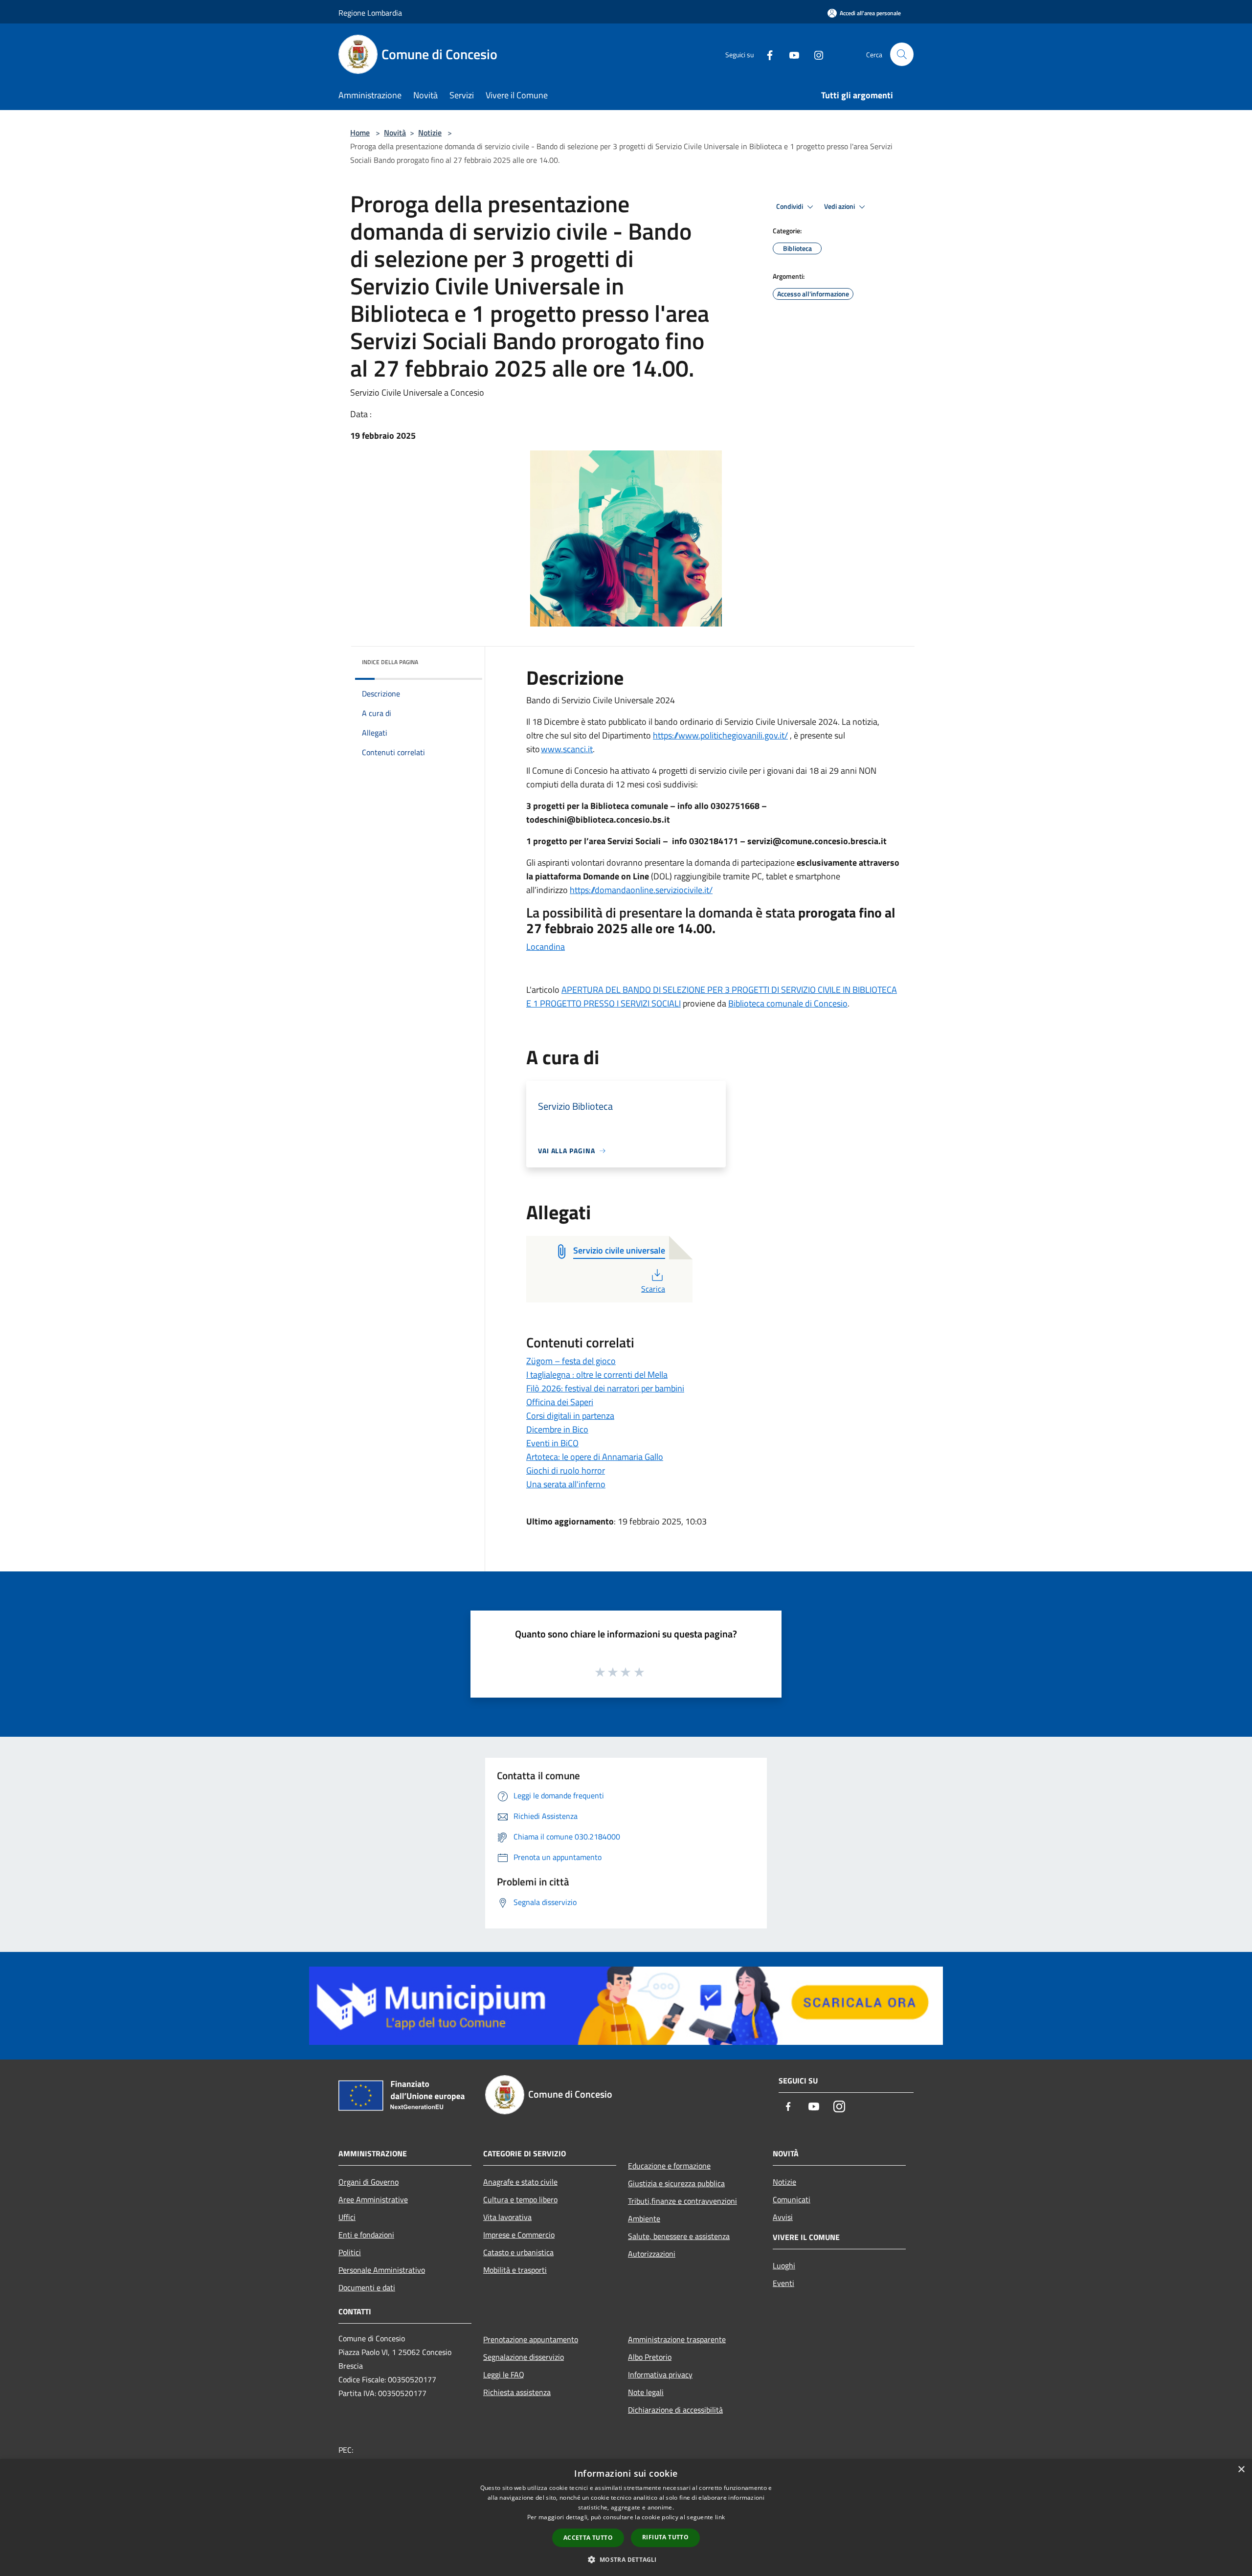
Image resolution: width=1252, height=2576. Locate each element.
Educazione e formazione (669, 2166)
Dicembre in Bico (557, 1429)
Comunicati (792, 2199)
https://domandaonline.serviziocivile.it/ (641, 890)
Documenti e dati (367, 2287)
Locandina (546, 947)
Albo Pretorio (650, 2357)
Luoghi (784, 2265)
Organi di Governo (369, 2182)
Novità (395, 133)
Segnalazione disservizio (524, 2357)
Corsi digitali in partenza (570, 1416)
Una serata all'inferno (566, 1484)
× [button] (1241, 2470)
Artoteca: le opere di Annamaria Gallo (595, 1457)
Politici (350, 2252)
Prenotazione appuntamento (531, 2339)
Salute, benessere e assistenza (679, 2236)
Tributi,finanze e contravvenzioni (682, 2201)
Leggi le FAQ (504, 2374)
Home (360, 133)
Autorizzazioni (652, 2254)
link (720, 2517)
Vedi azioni (840, 206)
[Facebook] (766, 54)
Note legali (646, 2392)
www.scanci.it (567, 749)
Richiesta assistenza (517, 2392)
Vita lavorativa (507, 2217)
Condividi (790, 206)
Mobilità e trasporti (515, 2270)
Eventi (783, 2283)
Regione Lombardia (370, 13)
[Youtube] (790, 54)
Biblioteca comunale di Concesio (788, 1003)
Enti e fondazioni (366, 2235)
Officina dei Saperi (560, 1402)
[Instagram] (815, 54)
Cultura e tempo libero (520, 2199)
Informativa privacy (660, 2374)
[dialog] (626, 2518)
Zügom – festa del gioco (571, 1361)
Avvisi (783, 2217)
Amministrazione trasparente (677, 2339)
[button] (626, 2559)
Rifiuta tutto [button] (665, 2537)
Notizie (430, 133)
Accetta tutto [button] (588, 2538)
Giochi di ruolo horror (566, 1470)
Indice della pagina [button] (390, 662)
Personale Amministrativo (382, 2270)
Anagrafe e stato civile (520, 2182)
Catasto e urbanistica (518, 2252)
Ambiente (644, 2218)
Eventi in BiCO (552, 1443)
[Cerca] (902, 54)
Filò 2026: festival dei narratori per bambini (605, 1388)
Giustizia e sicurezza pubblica (676, 2183)
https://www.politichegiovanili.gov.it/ (720, 735)
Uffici (347, 2217)
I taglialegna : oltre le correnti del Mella (597, 1375)
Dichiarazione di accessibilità (675, 2410)
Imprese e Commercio (519, 2235)
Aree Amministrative (373, 2199)
